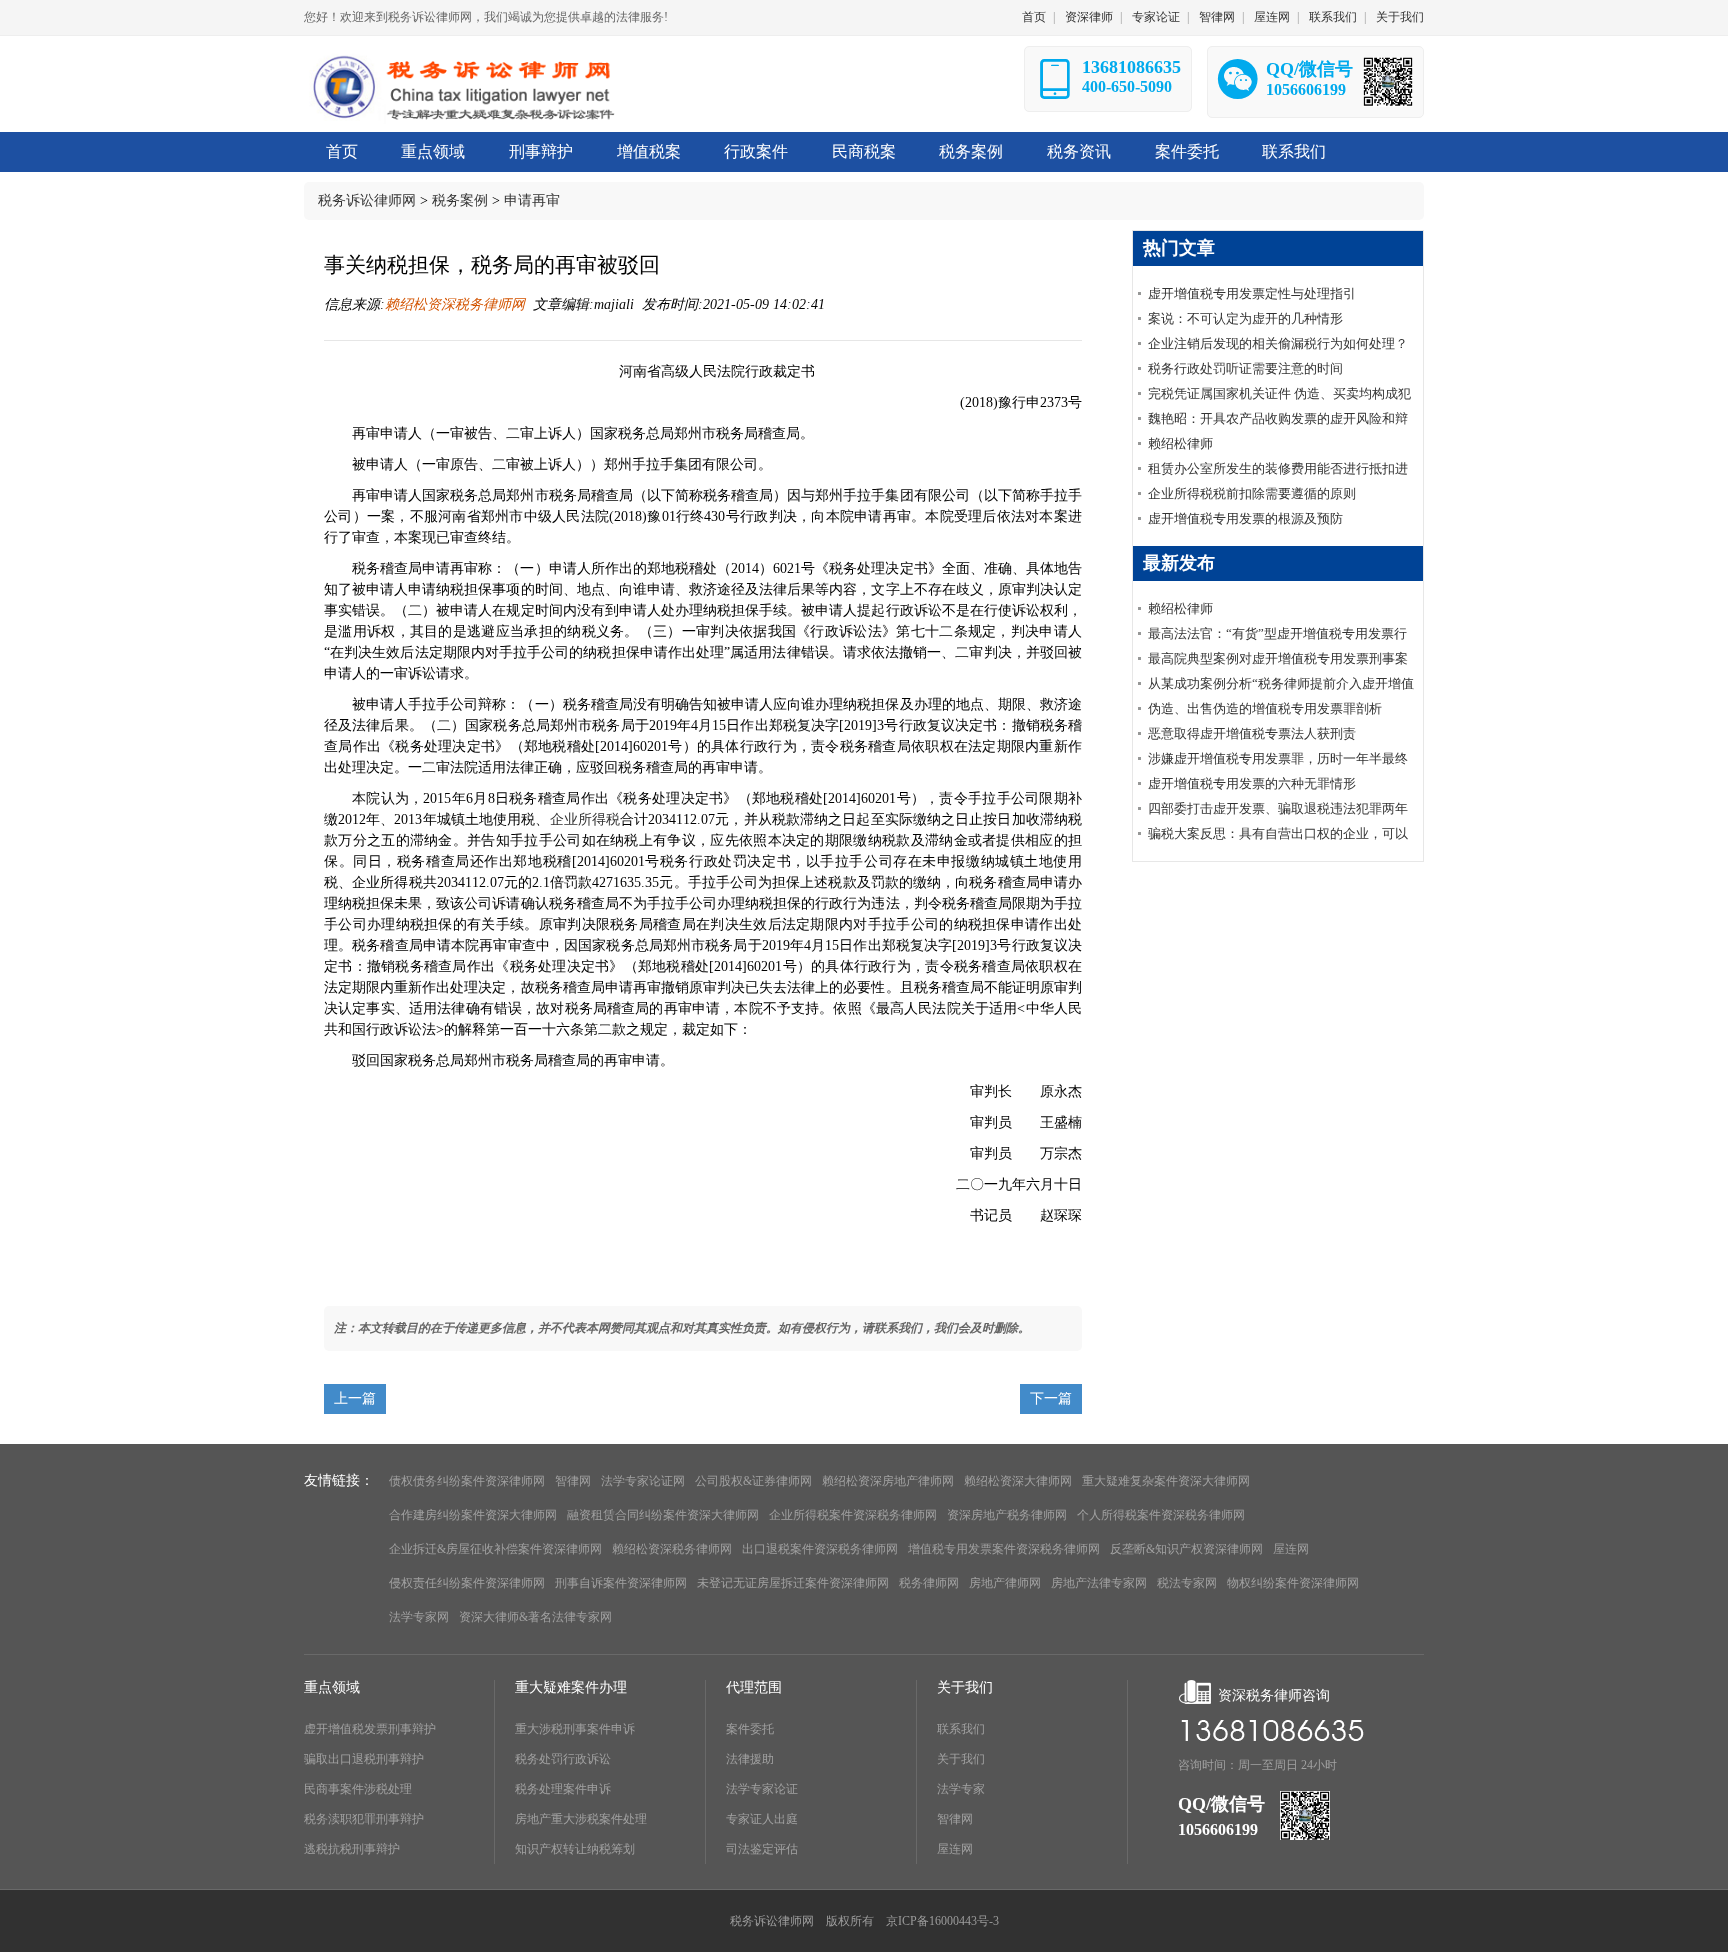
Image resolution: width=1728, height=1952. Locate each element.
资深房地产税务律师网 (1007, 1515)
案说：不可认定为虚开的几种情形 (1245, 318)
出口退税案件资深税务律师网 (820, 1549)
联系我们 (1333, 17)
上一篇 (355, 1398)
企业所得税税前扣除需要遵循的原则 (1252, 493)
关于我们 (1400, 17)
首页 (1034, 17)
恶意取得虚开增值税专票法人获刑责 (1252, 733)
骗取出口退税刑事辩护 (364, 1759)
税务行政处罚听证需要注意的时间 (1245, 368)
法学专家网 (419, 1617)
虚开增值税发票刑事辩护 (370, 1729)
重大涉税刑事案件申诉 (575, 1729)
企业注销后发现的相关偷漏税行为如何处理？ (1278, 343)
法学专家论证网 (643, 1481)
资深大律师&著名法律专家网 (535, 1617)
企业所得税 (585, 819)
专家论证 (1156, 17)
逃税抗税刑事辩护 (352, 1849)
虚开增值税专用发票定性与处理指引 (1252, 293)
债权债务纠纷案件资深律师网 (467, 1481)
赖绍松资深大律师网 (1018, 1481)
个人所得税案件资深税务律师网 (1161, 1515)
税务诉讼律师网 (367, 200)
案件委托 (750, 1729)
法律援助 (750, 1759)
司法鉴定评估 (762, 1849)
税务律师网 (929, 1583)
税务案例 (460, 200)
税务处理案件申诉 (563, 1789)
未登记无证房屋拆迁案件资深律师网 (793, 1583)
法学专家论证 (762, 1789)
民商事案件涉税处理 (358, 1789)
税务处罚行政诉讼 (563, 1759)
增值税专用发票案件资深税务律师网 (1004, 1549)
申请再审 (532, 200)
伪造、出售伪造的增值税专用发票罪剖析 (1265, 708)
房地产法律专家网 (1099, 1583)
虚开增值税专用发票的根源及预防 (1245, 518)
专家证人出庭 (762, 1819)
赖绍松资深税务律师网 (455, 304)
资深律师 (1089, 17)
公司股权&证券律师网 (753, 1481)
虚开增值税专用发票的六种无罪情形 (1252, 783)
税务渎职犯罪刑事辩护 (364, 1819)
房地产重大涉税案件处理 (581, 1819)
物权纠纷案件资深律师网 (1293, 1583)
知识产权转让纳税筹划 (575, 1849)
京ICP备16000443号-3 (942, 1921)
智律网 (1217, 17)
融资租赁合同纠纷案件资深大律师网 (663, 1515)
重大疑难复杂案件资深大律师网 (1166, 1481)
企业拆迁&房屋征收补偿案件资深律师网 (495, 1549)
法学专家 (961, 1789)
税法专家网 (1187, 1583)
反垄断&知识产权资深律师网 (1186, 1549)
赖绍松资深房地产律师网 (888, 1481)
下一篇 (1051, 1398)
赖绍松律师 (1180, 443)
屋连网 (1272, 17)
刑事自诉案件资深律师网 (621, 1583)
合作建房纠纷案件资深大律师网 (473, 1515)
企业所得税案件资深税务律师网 (853, 1515)
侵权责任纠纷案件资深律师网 (467, 1583)
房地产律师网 (1005, 1583)
